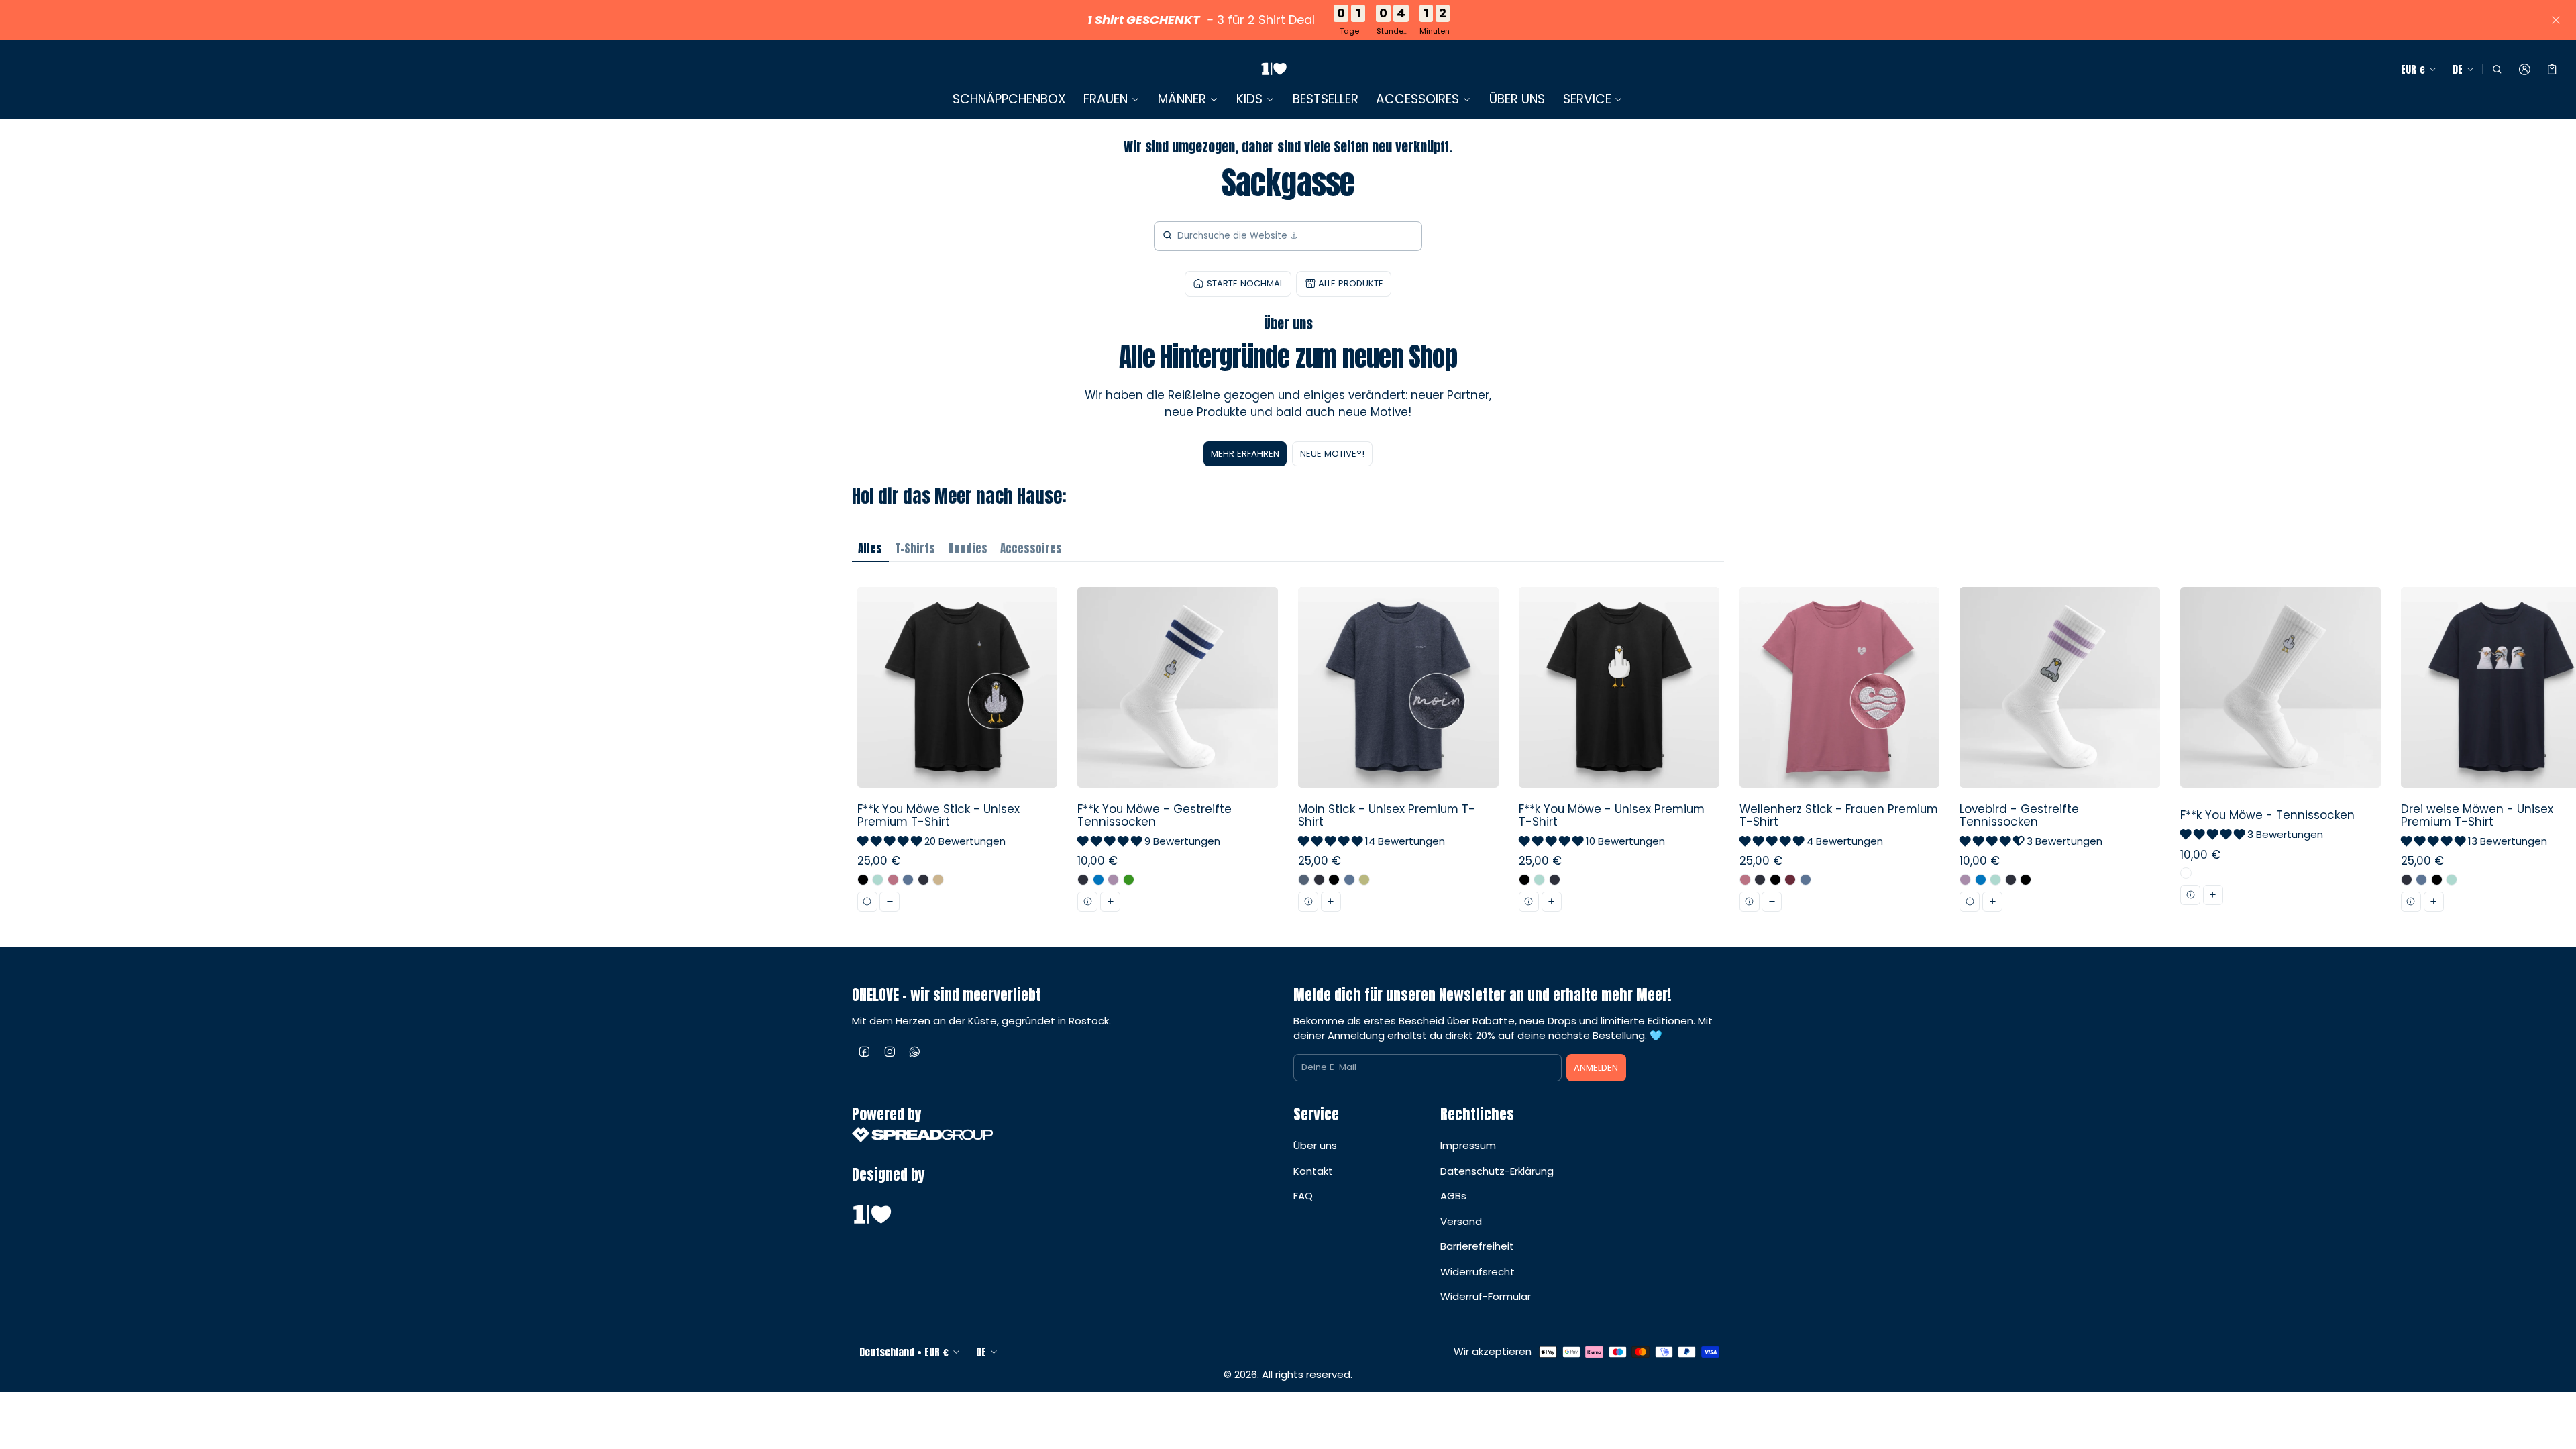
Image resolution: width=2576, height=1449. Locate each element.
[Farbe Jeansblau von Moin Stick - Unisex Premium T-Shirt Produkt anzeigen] (1304, 880)
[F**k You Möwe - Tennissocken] (2281, 754)
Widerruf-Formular (1486, 1296)
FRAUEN (1106, 99)
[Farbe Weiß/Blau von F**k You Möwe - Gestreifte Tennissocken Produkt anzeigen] (1098, 880)
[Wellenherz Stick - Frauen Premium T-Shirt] (1839, 754)
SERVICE (1587, 99)
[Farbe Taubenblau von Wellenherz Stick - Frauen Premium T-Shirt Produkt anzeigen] (1806, 880)
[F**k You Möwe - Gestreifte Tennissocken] (1178, 754)
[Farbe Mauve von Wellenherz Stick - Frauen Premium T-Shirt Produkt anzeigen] (1745, 880)
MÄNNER (1182, 99)
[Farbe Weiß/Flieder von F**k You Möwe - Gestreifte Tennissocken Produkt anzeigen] (1113, 880)
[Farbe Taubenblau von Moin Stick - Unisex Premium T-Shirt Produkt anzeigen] (1349, 880)
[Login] (2525, 70)
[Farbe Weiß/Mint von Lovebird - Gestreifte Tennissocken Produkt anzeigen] (1995, 880)
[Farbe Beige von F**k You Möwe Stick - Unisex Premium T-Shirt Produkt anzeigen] (938, 880)
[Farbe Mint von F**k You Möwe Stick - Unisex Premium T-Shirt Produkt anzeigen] (878, 880)
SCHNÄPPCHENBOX (1009, 99)
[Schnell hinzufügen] (890, 902)
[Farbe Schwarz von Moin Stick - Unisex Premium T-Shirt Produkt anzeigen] (1334, 880)
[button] (2497, 70)
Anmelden (1596, 1068)
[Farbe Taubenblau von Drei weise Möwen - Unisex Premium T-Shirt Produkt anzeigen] (2421, 880)
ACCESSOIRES (1417, 99)
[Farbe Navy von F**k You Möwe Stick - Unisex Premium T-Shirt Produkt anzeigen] (923, 880)
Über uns (1315, 1145)
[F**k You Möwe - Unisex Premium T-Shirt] (1619, 754)
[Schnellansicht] (867, 902)
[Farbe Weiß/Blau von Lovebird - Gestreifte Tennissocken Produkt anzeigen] (1981, 880)
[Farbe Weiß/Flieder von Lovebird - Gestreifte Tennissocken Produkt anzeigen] (1965, 880)
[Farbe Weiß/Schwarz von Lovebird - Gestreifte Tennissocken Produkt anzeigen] (2026, 880)
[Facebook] (865, 1051)
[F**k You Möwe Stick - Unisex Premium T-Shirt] (957, 754)
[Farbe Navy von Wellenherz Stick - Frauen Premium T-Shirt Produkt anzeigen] (1760, 880)
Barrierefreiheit (1477, 1246)
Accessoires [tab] (1031, 549)
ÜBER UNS (1517, 99)
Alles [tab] (870, 549)
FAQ (1303, 1196)
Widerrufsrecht (1478, 1272)
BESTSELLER (1326, 99)
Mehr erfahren (1245, 454)
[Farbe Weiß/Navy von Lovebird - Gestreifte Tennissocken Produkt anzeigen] (2011, 880)
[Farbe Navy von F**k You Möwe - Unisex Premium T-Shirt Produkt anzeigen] (1555, 880)
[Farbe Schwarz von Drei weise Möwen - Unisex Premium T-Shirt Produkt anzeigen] (2437, 880)
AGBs (1453, 1196)
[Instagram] (890, 1051)
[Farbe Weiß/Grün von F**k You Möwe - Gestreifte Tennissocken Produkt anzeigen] (1129, 880)
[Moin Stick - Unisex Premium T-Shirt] (1399, 754)
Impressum (1468, 1145)
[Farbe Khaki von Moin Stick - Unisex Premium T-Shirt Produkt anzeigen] (1364, 880)
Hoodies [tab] (968, 549)
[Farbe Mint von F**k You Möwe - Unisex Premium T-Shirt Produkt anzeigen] (1539, 880)
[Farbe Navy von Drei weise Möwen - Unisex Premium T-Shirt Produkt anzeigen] (2407, 880)
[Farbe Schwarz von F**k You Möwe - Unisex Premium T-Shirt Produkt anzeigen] (1524, 880)
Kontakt (1313, 1171)
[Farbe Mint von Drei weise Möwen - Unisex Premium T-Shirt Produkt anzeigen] (2452, 880)
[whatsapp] (915, 1051)
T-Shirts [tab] (915, 549)
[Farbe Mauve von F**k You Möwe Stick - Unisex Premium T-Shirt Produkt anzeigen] (893, 880)
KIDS (1249, 99)
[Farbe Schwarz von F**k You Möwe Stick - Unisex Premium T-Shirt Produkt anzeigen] (863, 880)
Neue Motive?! (1332, 454)
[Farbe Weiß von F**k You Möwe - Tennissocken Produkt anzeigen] (2186, 873)
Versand (1461, 1221)
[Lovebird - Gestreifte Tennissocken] (2060, 754)
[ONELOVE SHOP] (1274, 69)
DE (2458, 69)
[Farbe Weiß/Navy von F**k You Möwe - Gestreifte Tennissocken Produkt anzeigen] (1083, 880)
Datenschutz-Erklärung (1497, 1171)
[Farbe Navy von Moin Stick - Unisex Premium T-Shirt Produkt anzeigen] (1319, 880)
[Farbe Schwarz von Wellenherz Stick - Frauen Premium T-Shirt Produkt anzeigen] (1775, 880)
